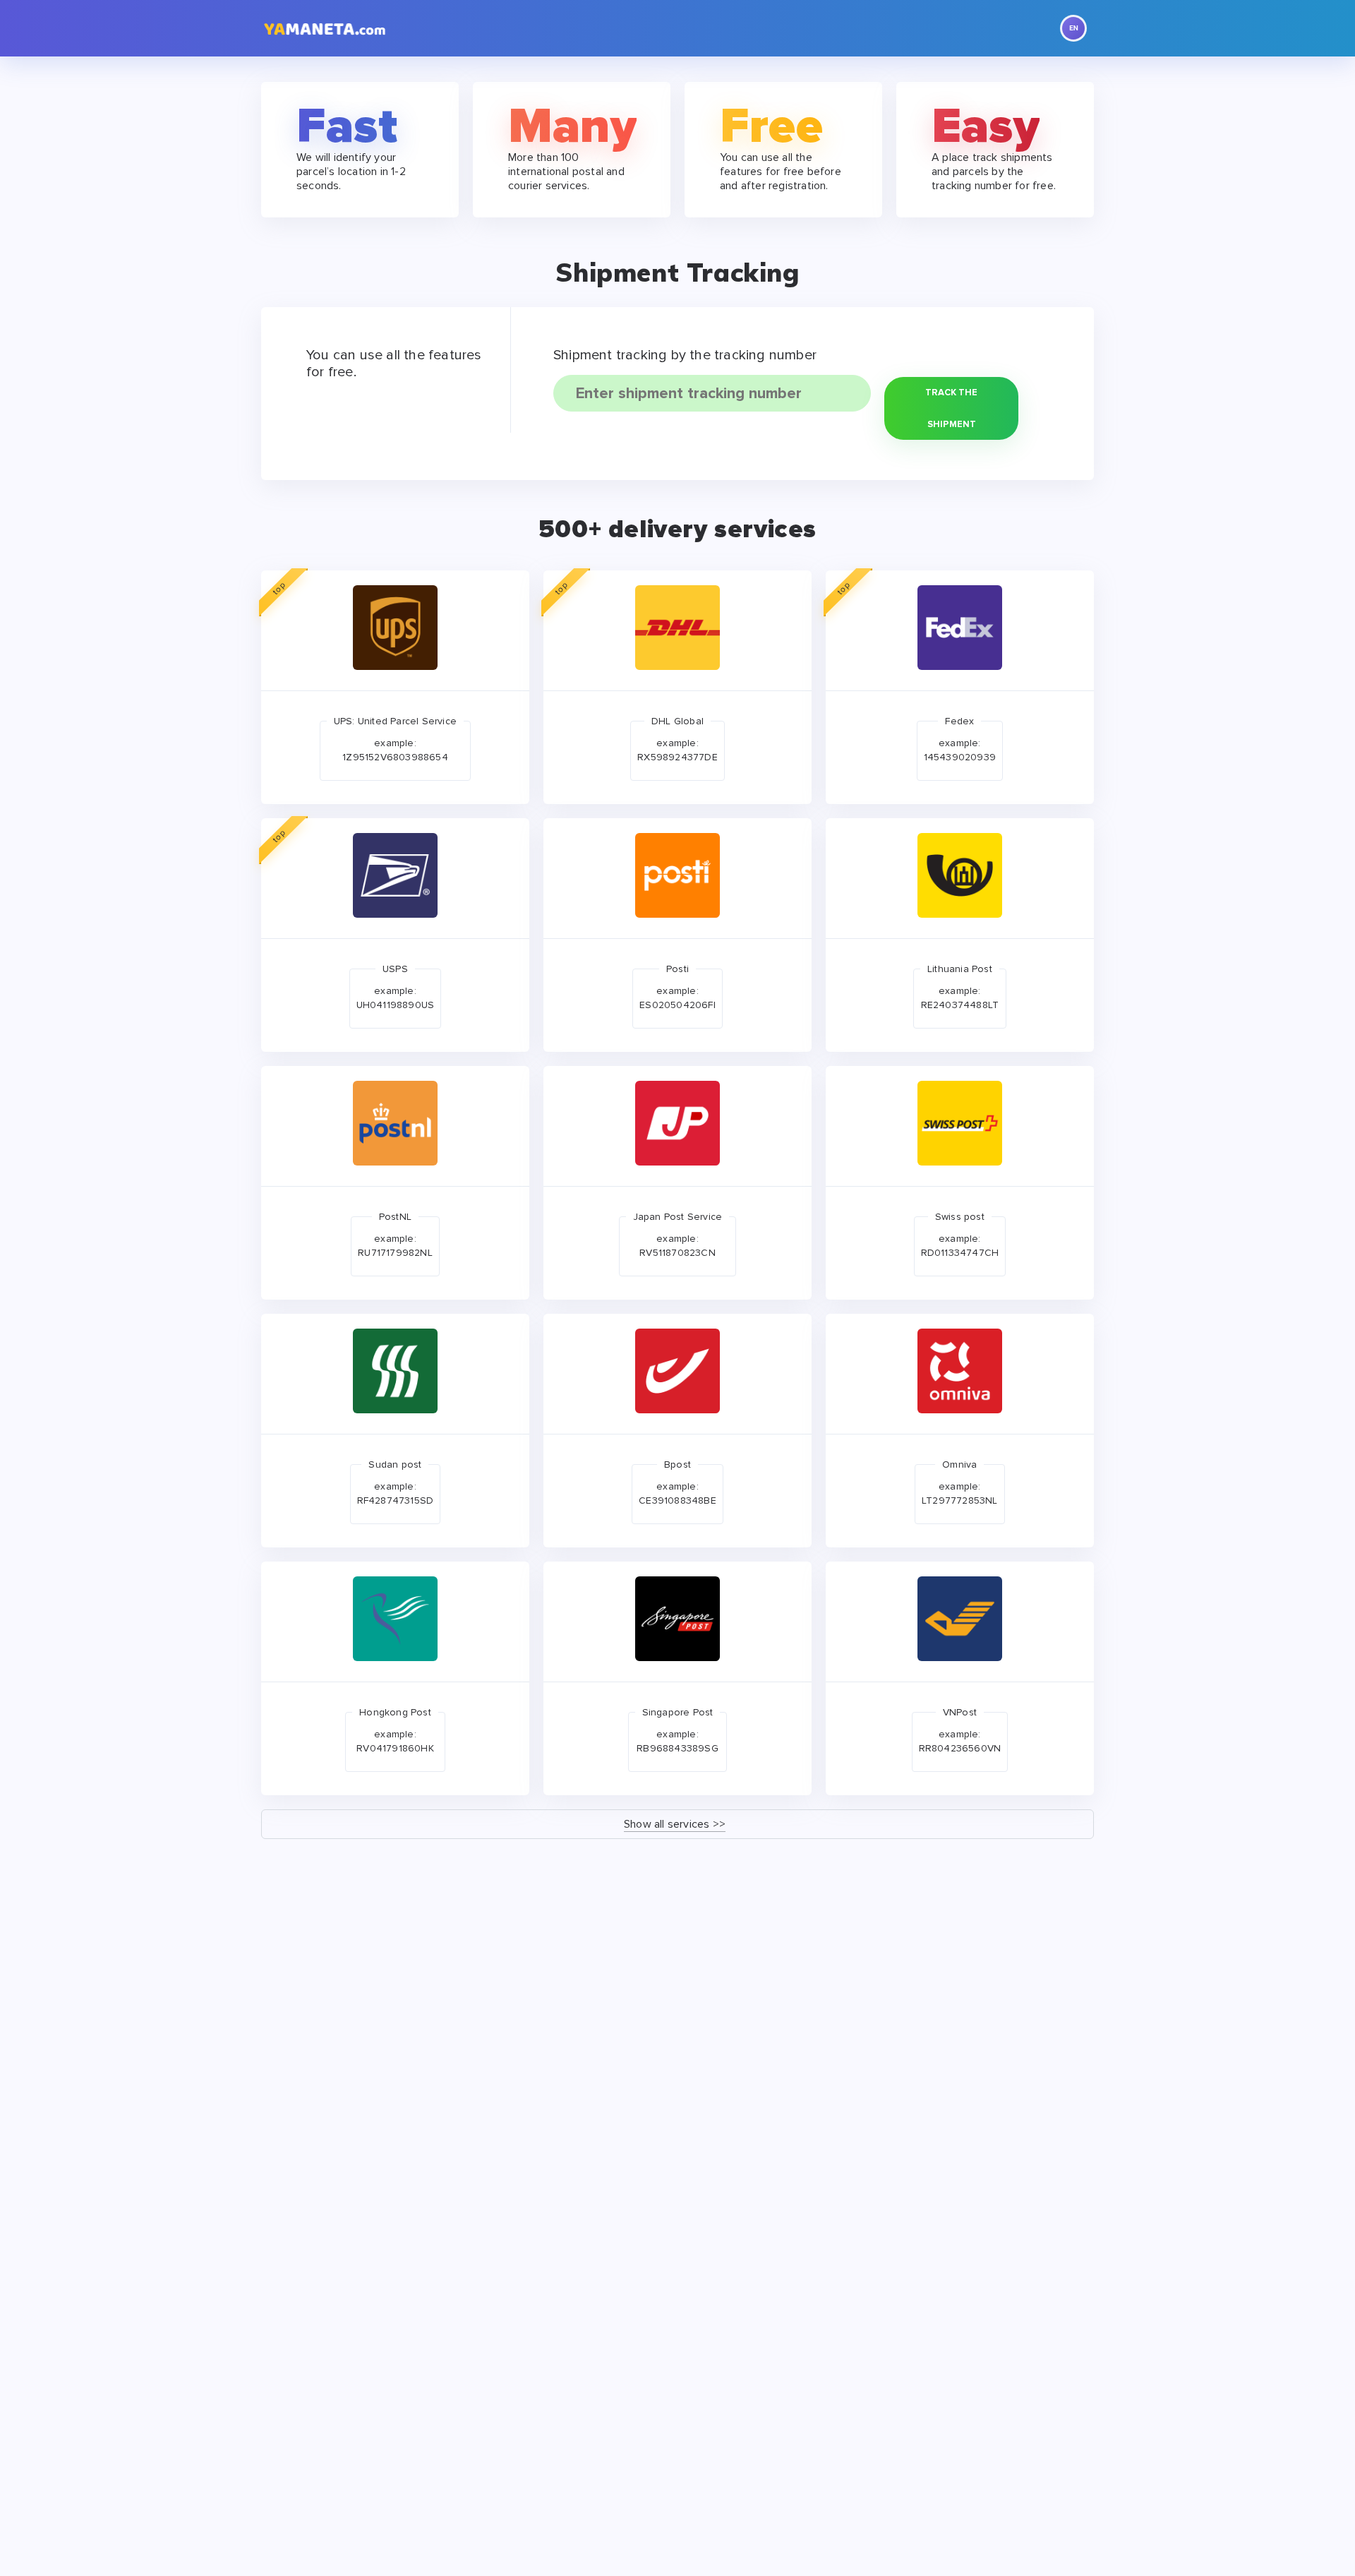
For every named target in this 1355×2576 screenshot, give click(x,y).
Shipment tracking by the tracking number (685, 355)
